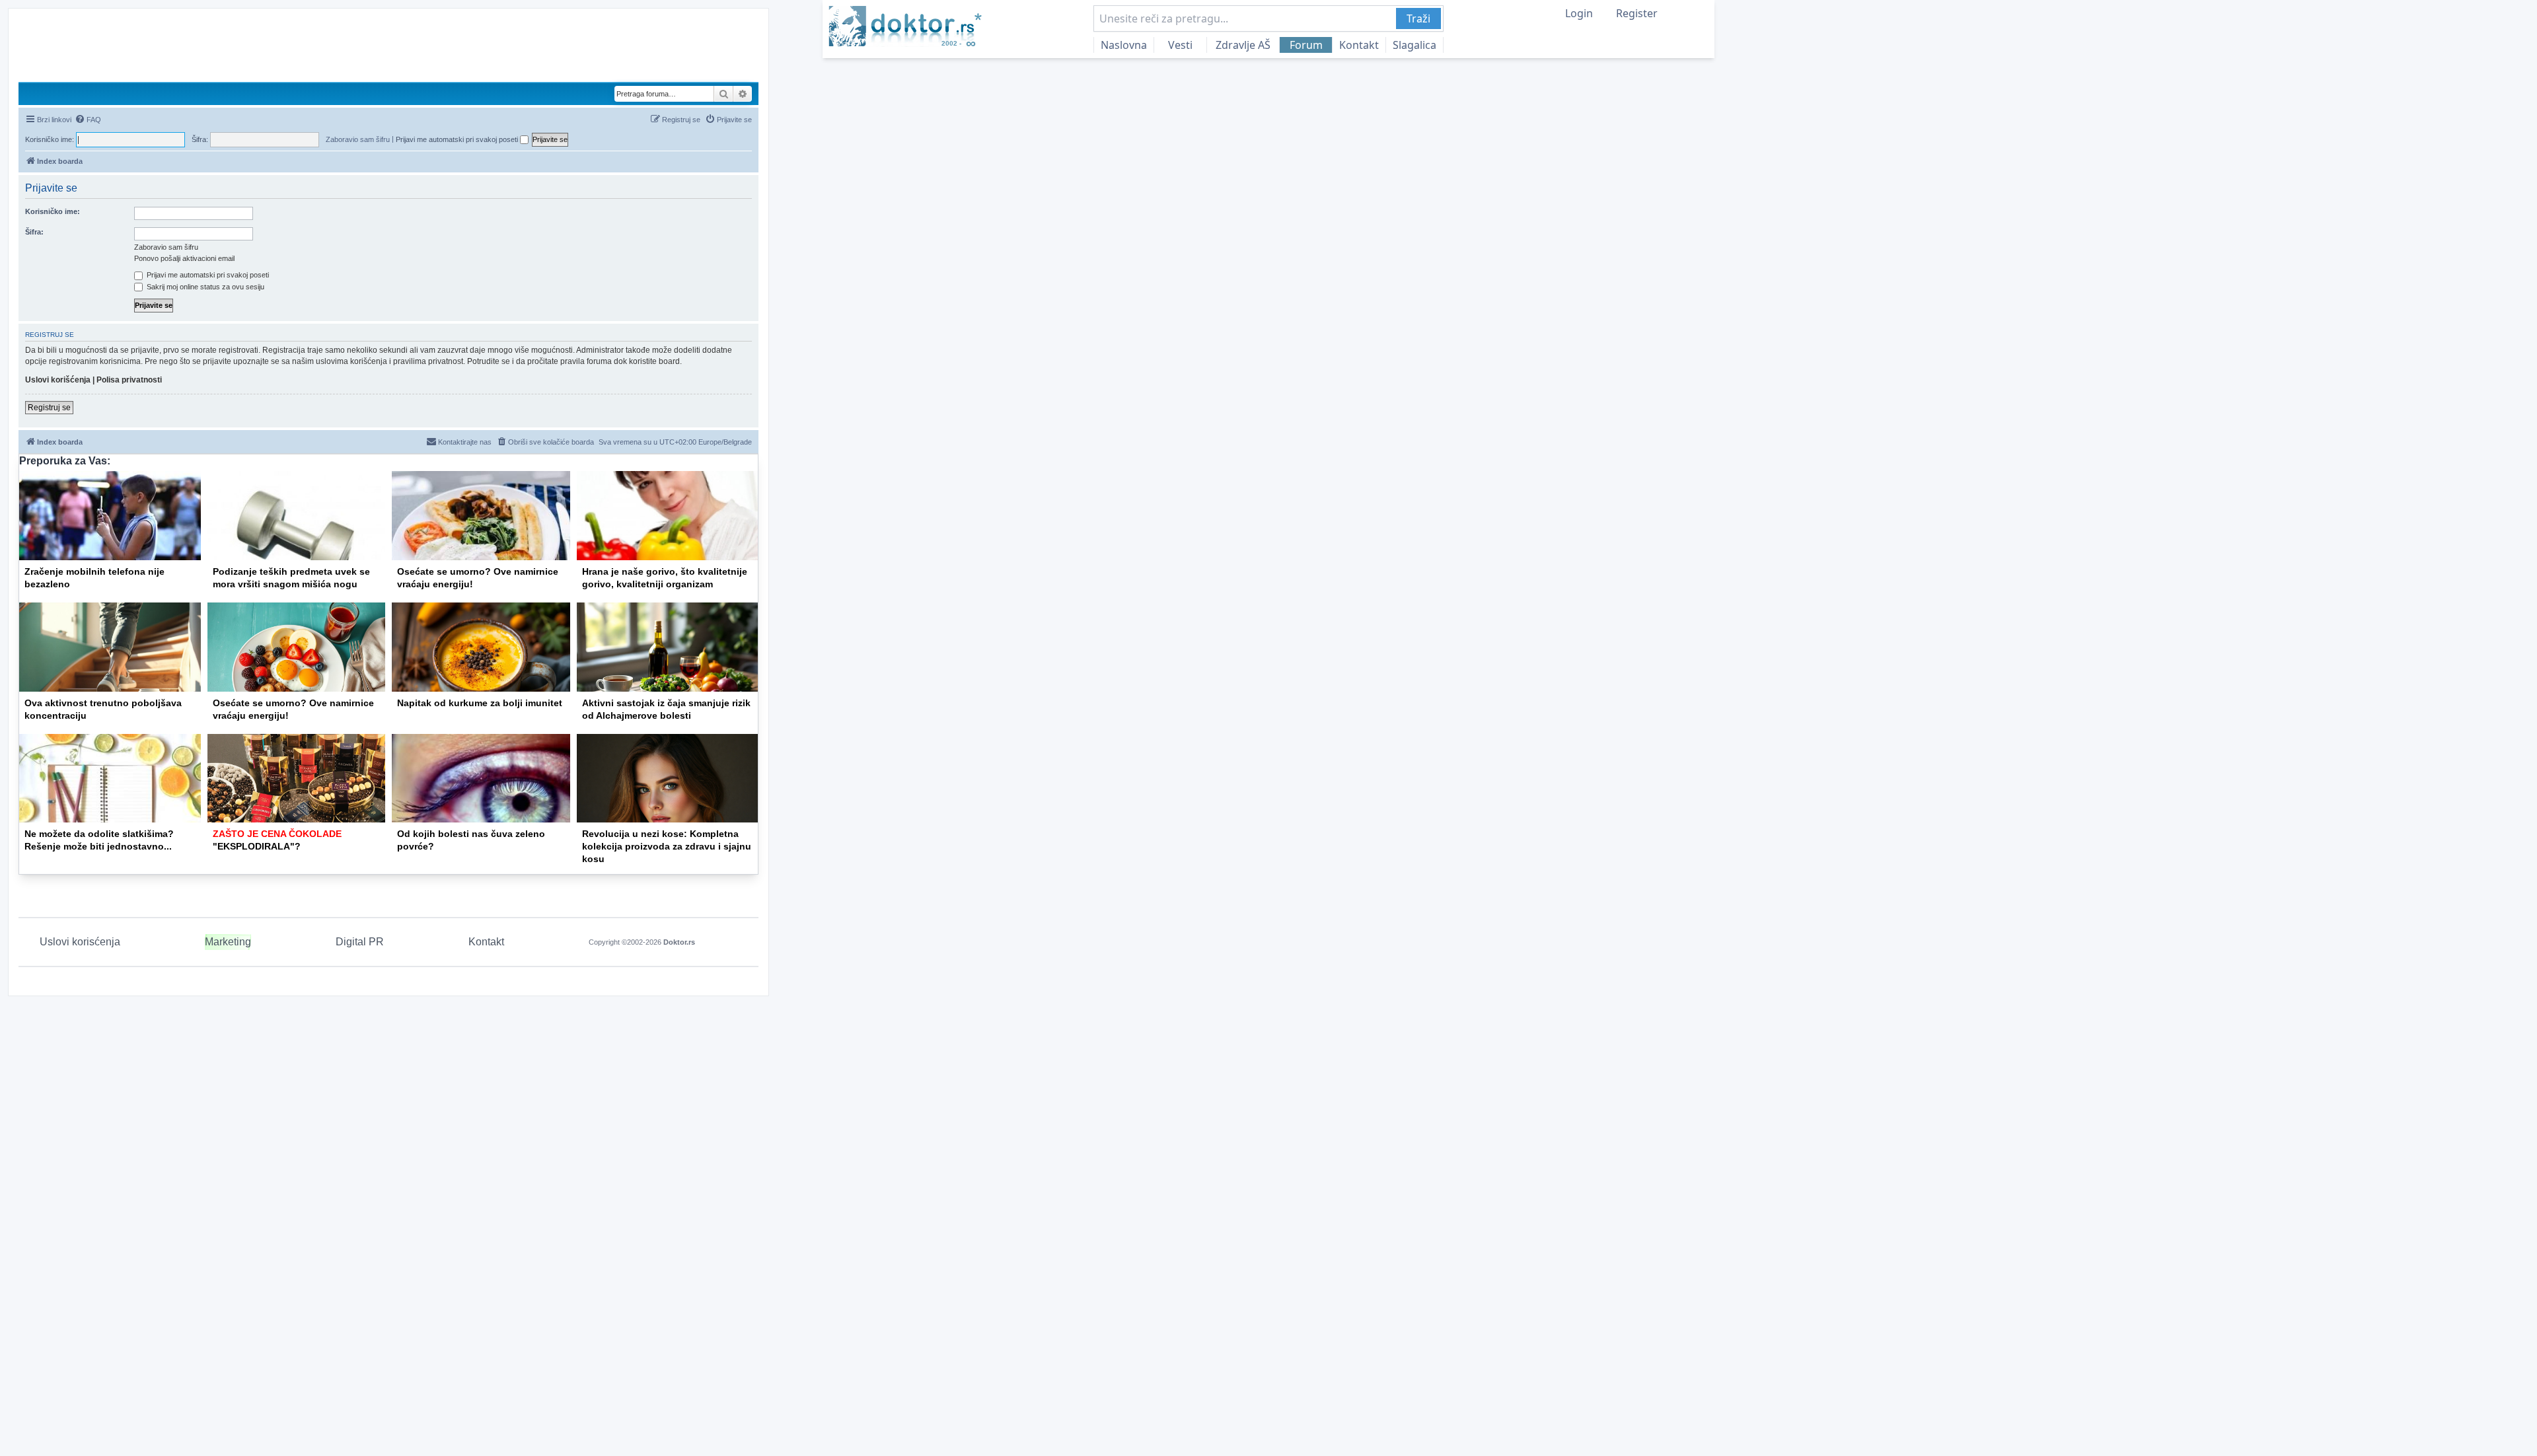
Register (1637, 13)
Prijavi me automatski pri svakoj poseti (458, 139)
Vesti (1180, 45)
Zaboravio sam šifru (358, 139)
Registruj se (49, 408)
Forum (1306, 45)
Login (1579, 13)
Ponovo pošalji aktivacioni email (184, 258)
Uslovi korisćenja (80, 942)
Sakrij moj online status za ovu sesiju (204, 287)
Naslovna (1124, 45)
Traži (1418, 18)
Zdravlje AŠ (1243, 45)
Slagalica (1415, 45)
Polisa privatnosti (129, 380)
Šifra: (34, 232)
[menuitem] (88, 120)
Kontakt (1359, 45)
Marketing (228, 942)
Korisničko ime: (53, 211)
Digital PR (360, 942)
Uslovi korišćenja (58, 380)
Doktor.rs (679, 942)
